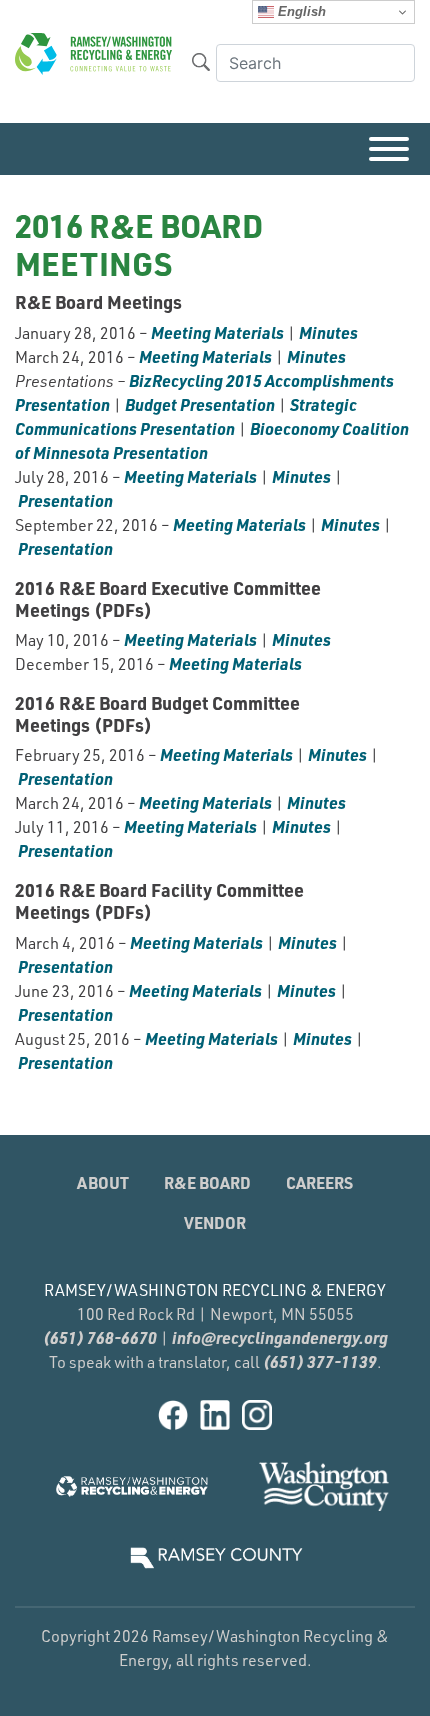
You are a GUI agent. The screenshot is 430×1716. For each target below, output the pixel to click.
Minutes (328, 332)
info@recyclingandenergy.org (280, 1337)
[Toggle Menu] (389, 149)
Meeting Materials (217, 332)
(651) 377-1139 (320, 1361)
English (300, 11)
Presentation (65, 500)
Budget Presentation (200, 404)
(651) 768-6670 (100, 1337)
